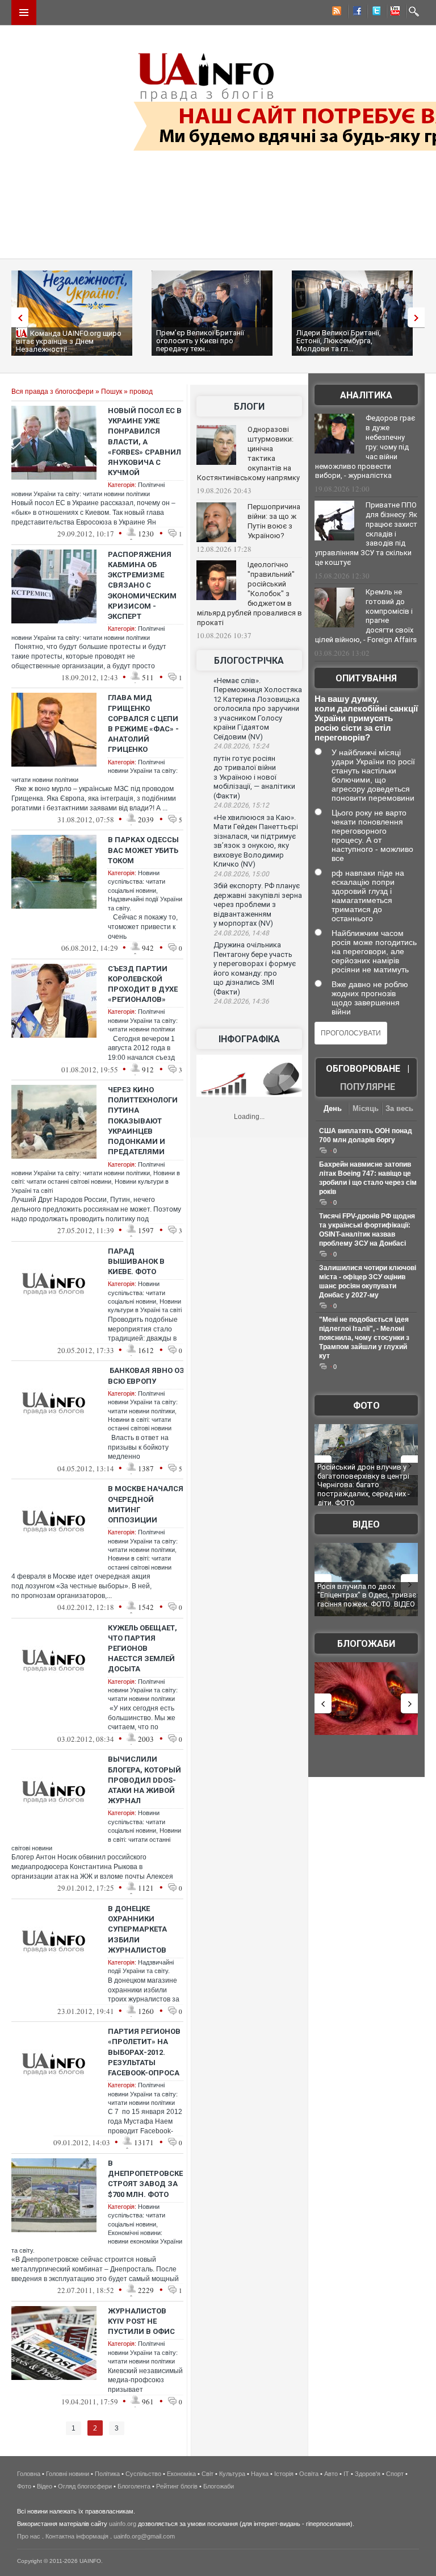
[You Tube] (393, 13)
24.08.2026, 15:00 (241, 874)
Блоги (249, 407)
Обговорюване (363, 1069)
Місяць (366, 1108)
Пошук (112, 392)
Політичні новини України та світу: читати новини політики (143, 1020)
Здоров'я (368, 2474)
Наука (260, 2474)
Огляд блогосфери (85, 2486)
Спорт (395, 2474)
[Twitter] (374, 13)
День (333, 1108)
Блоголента (134, 2486)
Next (419, 317)
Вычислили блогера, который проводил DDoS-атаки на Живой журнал (144, 1780)
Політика (107, 2474)
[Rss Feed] (336, 13)
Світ (207, 2474)
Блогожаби (366, 1644)
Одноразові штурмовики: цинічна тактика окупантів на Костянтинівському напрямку (248, 453)
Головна (29, 2474)
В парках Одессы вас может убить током (143, 850)
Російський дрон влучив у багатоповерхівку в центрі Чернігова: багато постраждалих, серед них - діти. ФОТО (364, 1485)
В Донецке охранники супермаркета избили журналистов (137, 1929)
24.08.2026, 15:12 (241, 805)
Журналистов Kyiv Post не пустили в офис (141, 2321)
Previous (17, 317)
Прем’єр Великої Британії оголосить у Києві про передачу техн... (200, 341)
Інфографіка (249, 1039)
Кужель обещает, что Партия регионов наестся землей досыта (142, 1649)
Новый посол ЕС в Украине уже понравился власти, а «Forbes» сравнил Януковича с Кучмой (145, 442)
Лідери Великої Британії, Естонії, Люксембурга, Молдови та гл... (339, 341)
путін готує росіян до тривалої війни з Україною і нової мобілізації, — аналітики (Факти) (254, 777)
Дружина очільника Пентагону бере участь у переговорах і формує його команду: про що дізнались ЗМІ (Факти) (255, 968)
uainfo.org (123, 2524)
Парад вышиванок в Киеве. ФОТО (136, 1261)
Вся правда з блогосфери (53, 392)
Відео (366, 1524)
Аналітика (366, 395)
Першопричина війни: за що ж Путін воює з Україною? (274, 521)
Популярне (368, 1087)
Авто (331, 2474)
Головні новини (68, 2474)
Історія (284, 2474)
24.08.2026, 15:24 (241, 746)
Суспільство (143, 2474)
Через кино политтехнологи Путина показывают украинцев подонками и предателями (143, 1121)
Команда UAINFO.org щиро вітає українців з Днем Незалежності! (69, 341)
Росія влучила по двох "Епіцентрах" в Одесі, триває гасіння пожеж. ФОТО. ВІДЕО (367, 1595)
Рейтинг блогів (177, 2486)
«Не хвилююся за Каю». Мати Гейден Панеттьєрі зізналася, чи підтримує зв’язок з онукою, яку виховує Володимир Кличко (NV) (256, 841)
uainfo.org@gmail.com (144, 2536)
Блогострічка (249, 661)
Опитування (366, 678)
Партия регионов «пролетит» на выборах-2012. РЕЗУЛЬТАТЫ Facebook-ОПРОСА (144, 2052)
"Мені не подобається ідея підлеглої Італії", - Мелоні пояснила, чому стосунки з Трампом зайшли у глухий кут (364, 1338)
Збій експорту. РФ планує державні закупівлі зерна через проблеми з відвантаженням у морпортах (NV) (258, 904)
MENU (24, 13)
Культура (232, 2474)
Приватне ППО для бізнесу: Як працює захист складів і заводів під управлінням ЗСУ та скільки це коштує (366, 534)
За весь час (399, 1110)
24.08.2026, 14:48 (241, 933)
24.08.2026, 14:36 (241, 1001)
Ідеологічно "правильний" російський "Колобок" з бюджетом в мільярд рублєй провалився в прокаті (250, 593)
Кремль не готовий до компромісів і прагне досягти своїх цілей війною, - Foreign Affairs (366, 616)
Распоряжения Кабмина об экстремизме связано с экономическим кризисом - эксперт (142, 585)
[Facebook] (355, 13)
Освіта (309, 2474)
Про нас (29, 2536)
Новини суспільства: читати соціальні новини (137, 882)
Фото (366, 1406)
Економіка (181, 2474)
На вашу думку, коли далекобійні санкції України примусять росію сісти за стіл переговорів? (366, 718)
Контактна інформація (77, 2536)
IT (346, 2474)
